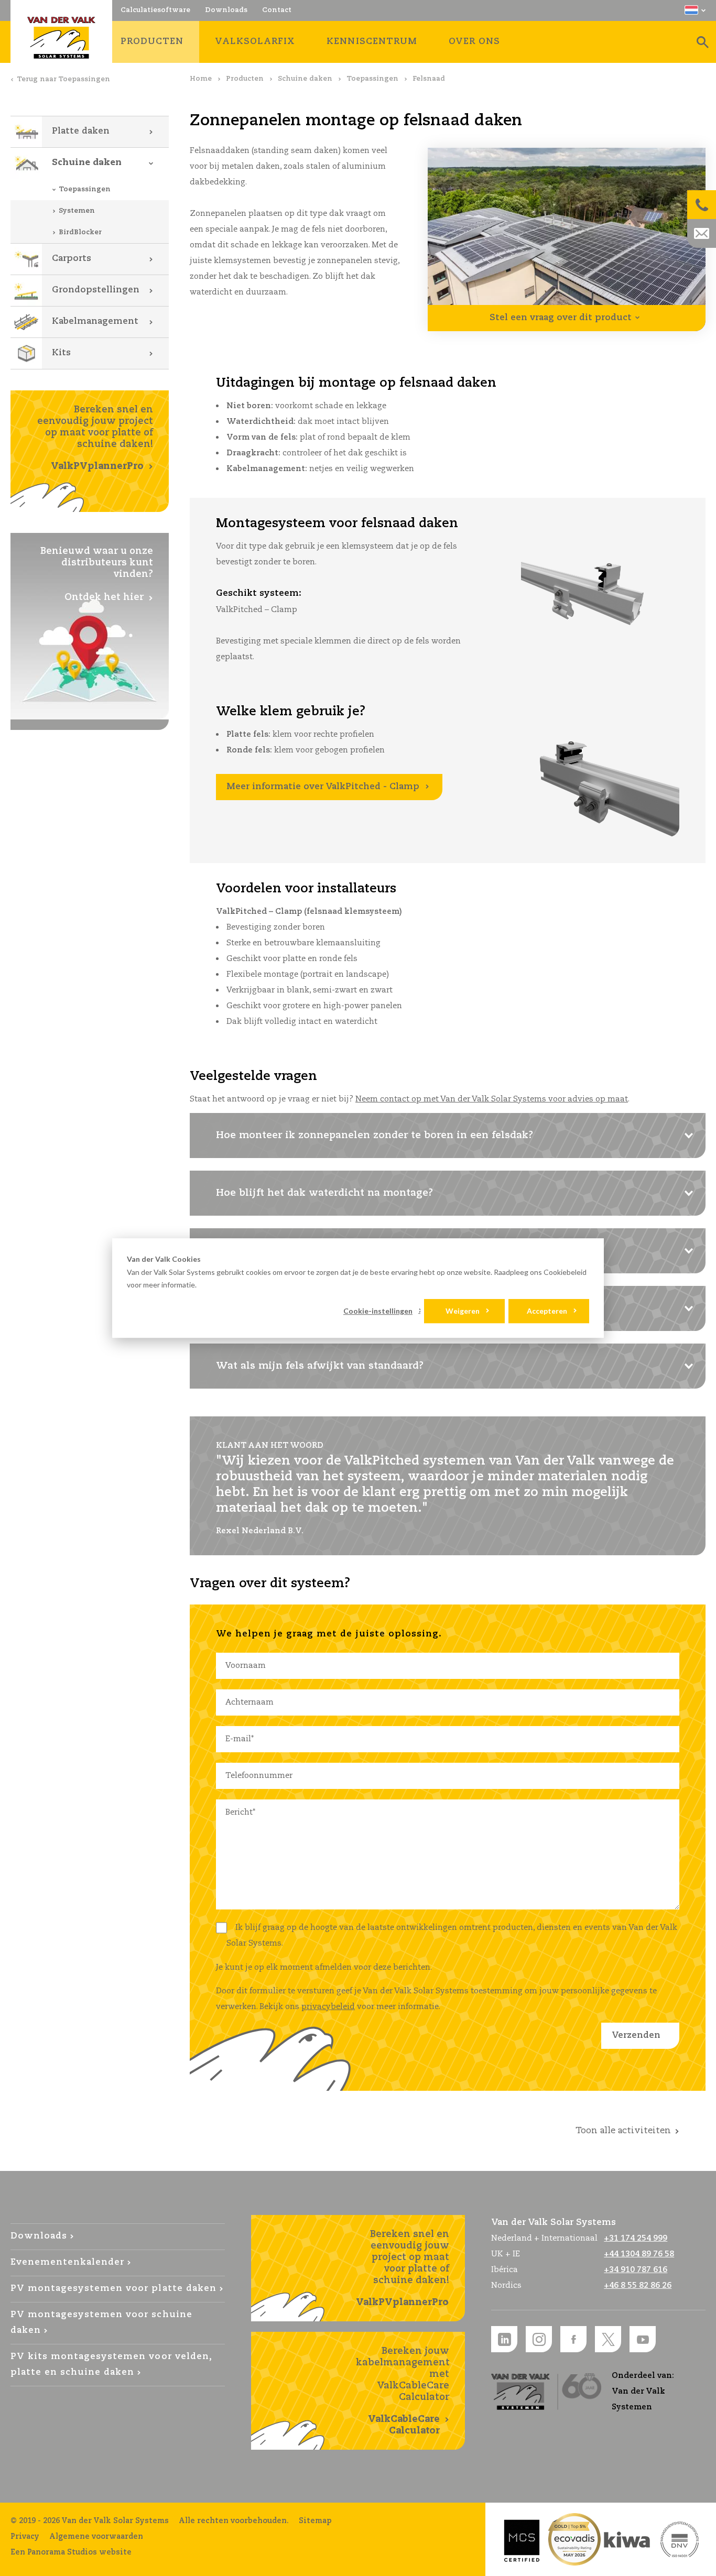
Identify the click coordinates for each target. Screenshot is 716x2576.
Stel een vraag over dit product (561, 318)
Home (201, 79)
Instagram (539, 2339)
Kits (61, 353)
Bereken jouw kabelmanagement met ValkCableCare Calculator (403, 2391)
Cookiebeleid (565, 1272)
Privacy (25, 2537)
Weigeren (463, 1311)
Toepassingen (372, 79)
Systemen (77, 211)
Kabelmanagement (95, 321)
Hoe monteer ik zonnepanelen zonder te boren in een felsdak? (375, 1136)
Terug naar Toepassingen (63, 79)
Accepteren (547, 1311)
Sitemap (315, 2521)
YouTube (643, 2339)
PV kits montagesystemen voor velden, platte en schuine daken (111, 2365)
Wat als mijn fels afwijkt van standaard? (320, 1366)
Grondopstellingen (96, 290)
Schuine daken (305, 79)
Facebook (573, 2339)
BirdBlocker (80, 232)
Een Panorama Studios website (71, 2552)
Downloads (39, 2236)
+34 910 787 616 (636, 2270)
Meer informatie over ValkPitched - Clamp (323, 787)
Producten (245, 79)
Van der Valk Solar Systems (61, 38)
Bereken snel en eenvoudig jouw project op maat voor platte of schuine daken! (95, 438)
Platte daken (81, 131)
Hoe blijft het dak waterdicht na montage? (324, 1193)
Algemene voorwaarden (96, 2537)
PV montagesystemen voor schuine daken (101, 2323)
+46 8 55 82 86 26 (638, 2285)
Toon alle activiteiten (623, 2131)
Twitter (608, 2339)
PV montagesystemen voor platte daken (113, 2289)
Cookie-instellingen (378, 1311)
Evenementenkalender (67, 2262)
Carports (72, 259)
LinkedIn (504, 2339)
